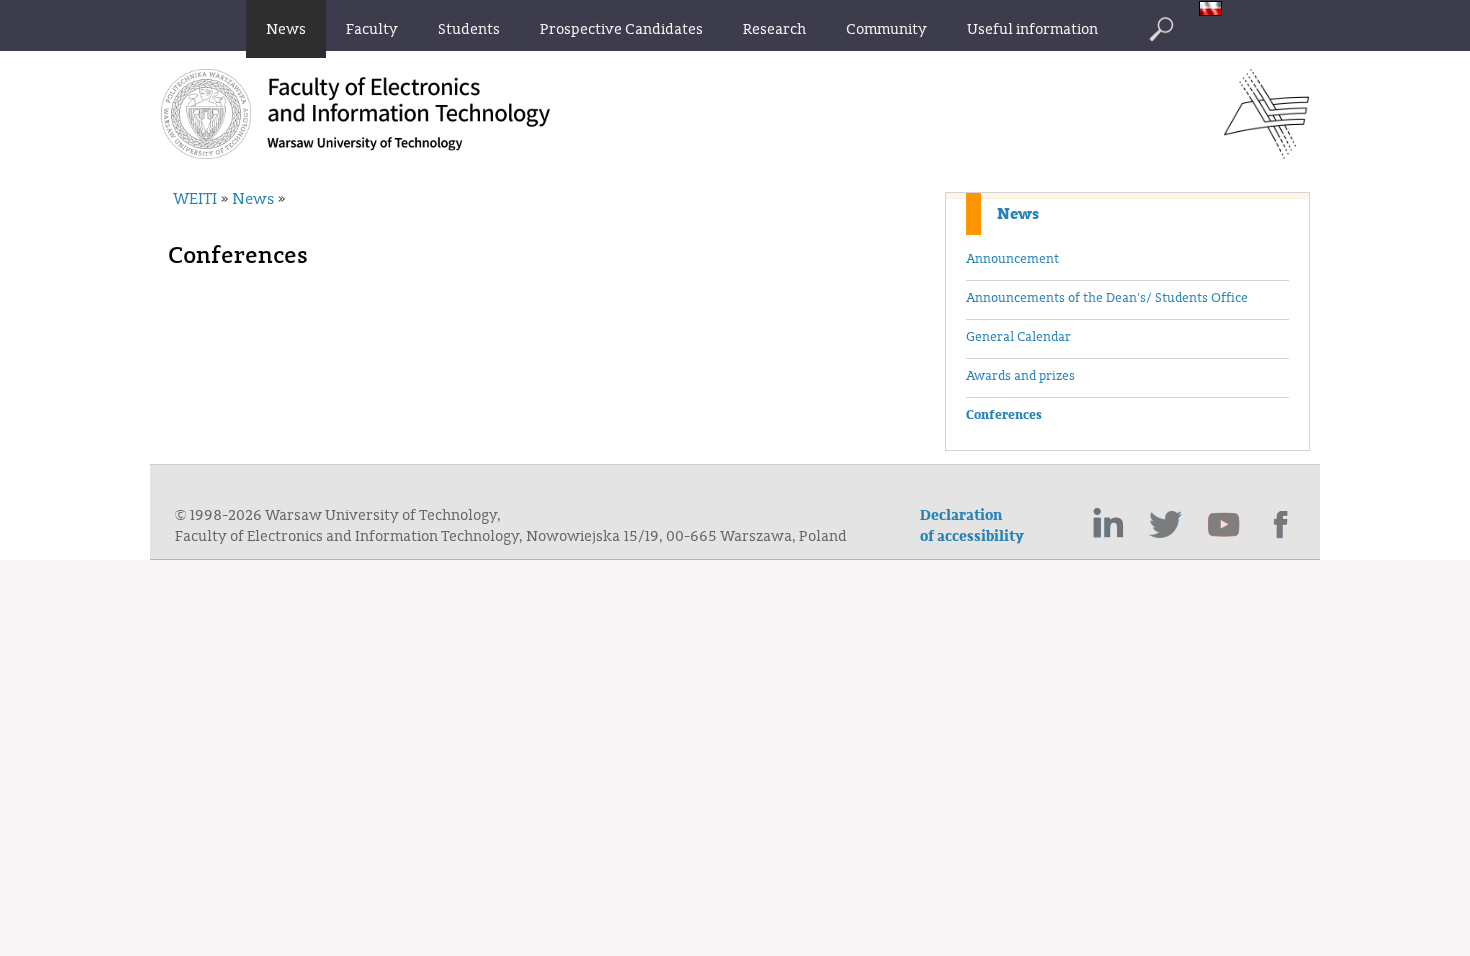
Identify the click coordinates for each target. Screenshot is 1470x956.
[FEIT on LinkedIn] (1108, 525)
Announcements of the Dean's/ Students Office (1107, 298)
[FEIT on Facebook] (1282, 525)
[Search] (1161, 29)
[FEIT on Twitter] (1166, 525)
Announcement (1012, 259)
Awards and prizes (1020, 376)
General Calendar (1018, 337)
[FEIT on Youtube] (1224, 525)
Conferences (1004, 415)
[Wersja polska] (1215, 10)
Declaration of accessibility (972, 526)
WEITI (195, 199)
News (1018, 214)
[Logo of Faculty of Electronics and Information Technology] (1266, 153)
